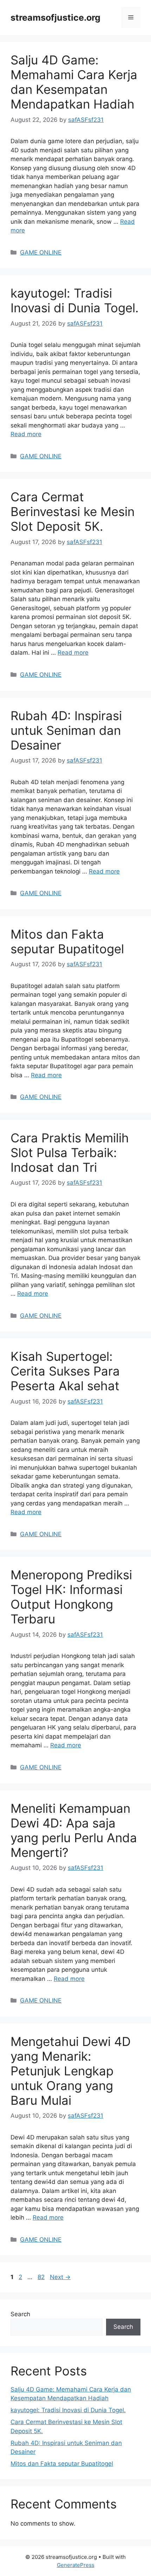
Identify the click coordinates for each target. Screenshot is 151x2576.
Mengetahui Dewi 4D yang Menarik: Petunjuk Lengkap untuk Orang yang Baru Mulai (71, 2071)
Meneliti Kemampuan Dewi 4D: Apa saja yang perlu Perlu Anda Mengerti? (74, 1830)
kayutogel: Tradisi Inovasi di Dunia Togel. (75, 300)
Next (60, 2277)
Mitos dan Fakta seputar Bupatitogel (67, 941)
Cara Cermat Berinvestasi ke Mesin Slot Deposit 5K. (73, 511)
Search (20, 2314)
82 (42, 2277)
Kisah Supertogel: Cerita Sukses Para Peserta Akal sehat (65, 1371)
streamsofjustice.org (55, 18)
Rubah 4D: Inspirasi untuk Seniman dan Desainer (66, 730)
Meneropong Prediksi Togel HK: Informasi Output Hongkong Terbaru (71, 1597)
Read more (26, 434)
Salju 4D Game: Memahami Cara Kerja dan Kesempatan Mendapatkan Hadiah (74, 82)
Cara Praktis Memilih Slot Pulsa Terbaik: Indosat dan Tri (70, 1153)
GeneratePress (76, 2565)
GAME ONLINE (41, 252)
